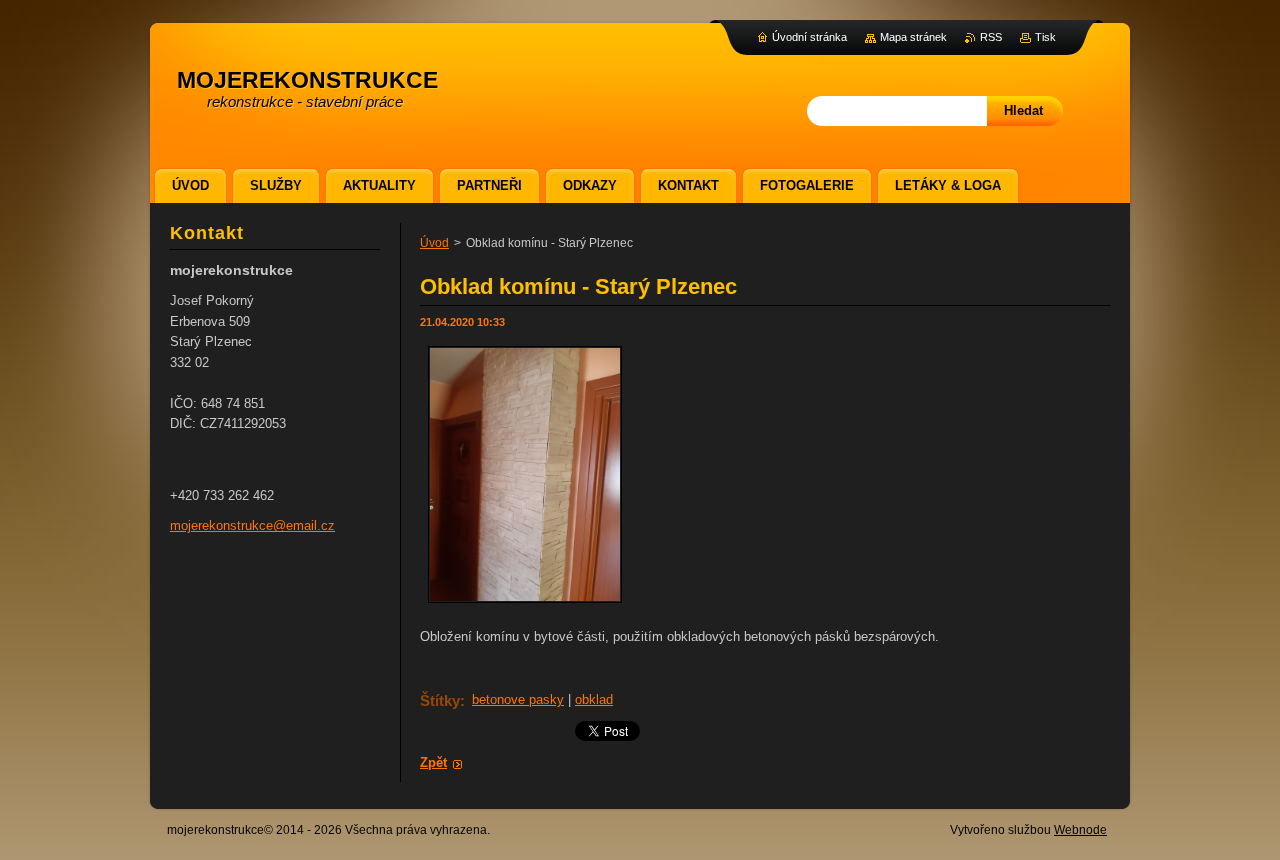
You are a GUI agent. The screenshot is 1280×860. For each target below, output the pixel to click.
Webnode (1080, 830)
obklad (594, 699)
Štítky (440, 700)
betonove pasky (518, 699)
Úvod (434, 243)
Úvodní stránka (809, 37)
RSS (991, 37)
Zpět (433, 762)
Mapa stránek (913, 37)
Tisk (1045, 37)
